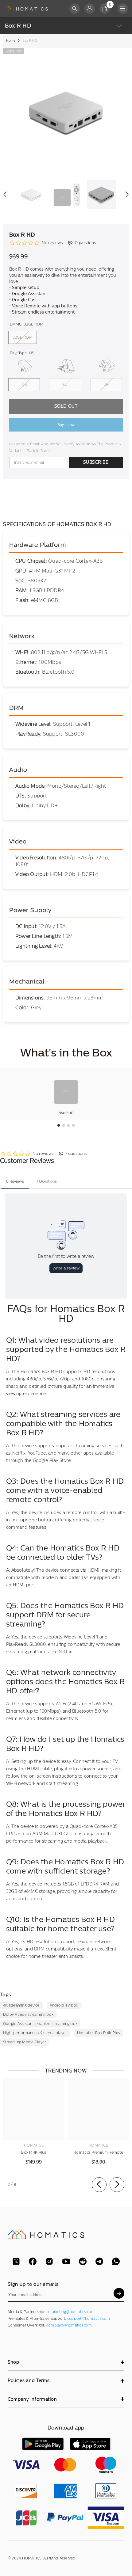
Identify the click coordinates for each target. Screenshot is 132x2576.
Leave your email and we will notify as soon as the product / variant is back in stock (65, 447)
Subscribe (96, 462)
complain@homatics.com (69, 2325)
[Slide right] (117, 2185)
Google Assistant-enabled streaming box (40, 2024)
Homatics (34, 2145)
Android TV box (64, 2005)
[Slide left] (99, 2185)
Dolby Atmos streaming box (28, 2015)
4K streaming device (21, 2005)
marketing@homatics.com (71, 2312)
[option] (66, 111)
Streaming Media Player (24, 2042)
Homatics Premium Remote (98, 2152)
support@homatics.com (89, 2319)
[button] (5, 194)
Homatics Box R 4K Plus (99, 2033)
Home (11, 41)
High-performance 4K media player (35, 2033)
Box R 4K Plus (34, 2152)
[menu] (123, 9)
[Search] (75, 9)
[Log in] (90, 9)
